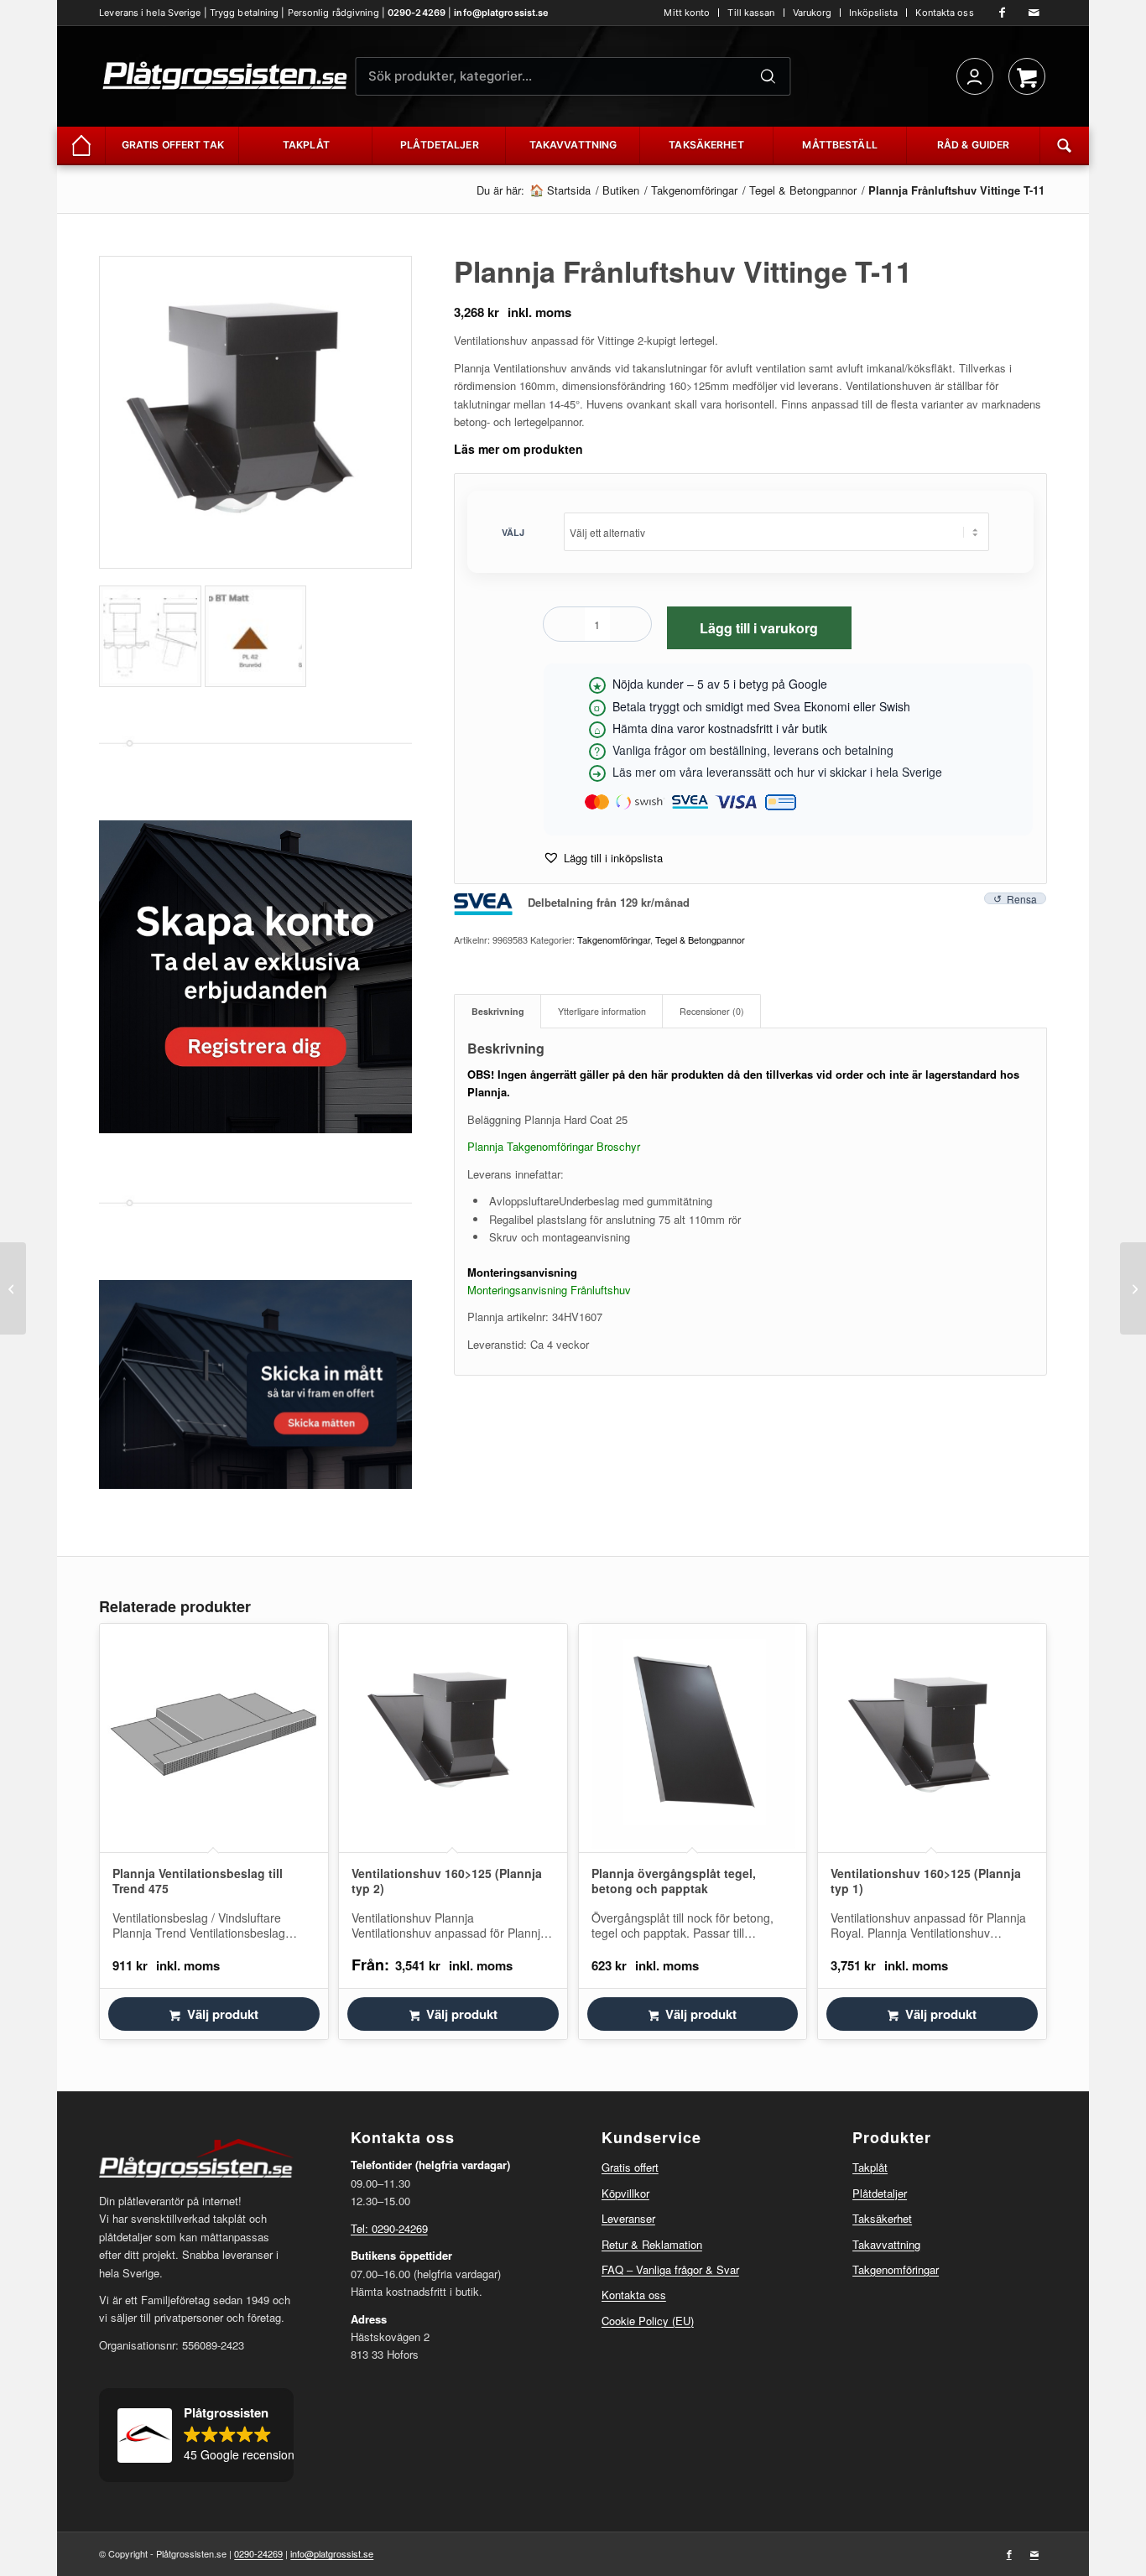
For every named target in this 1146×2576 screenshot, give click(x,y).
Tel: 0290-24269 (389, 2228)
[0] (1027, 76)
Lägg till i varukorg (759, 628)
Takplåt (870, 2167)
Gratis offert (630, 2167)
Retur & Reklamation (652, 2244)
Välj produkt (223, 2014)
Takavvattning (886, 2244)
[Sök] (768, 76)
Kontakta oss (944, 13)
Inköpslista (873, 13)
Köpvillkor (625, 2193)
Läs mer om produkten (518, 449)
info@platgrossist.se (501, 13)
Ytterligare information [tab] (602, 1011)
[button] (603, 858)
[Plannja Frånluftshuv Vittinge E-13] (13, 1288)
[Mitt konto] (975, 76)
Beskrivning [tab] (498, 1011)
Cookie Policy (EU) (648, 2321)
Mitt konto (687, 13)
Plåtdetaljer (880, 2193)
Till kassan (751, 13)
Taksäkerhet (882, 2218)
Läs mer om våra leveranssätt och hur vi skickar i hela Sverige (777, 772)
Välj (513, 532)
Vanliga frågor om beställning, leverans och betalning (753, 750)
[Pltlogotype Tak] (225, 76)
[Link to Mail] (1034, 13)
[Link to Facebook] (1003, 13)
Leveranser (628, 2218)
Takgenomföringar (614, 939)
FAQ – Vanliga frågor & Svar (670, 2269)
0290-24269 (417, 13)
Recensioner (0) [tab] (712, 1011)
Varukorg (813, 13)
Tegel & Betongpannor (700, 939)
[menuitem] (687, 13)
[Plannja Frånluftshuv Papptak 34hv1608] (1133, 1288)
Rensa (1022, 898)
